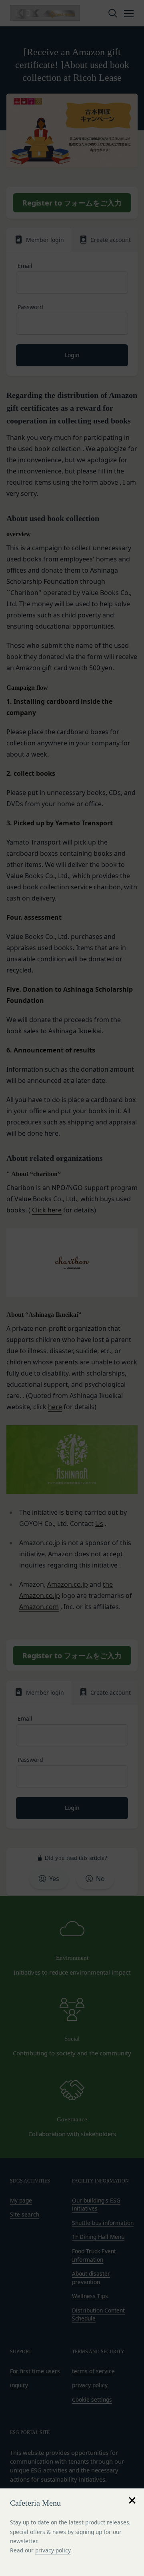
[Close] (132, 2500)
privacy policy (53, 2550)
